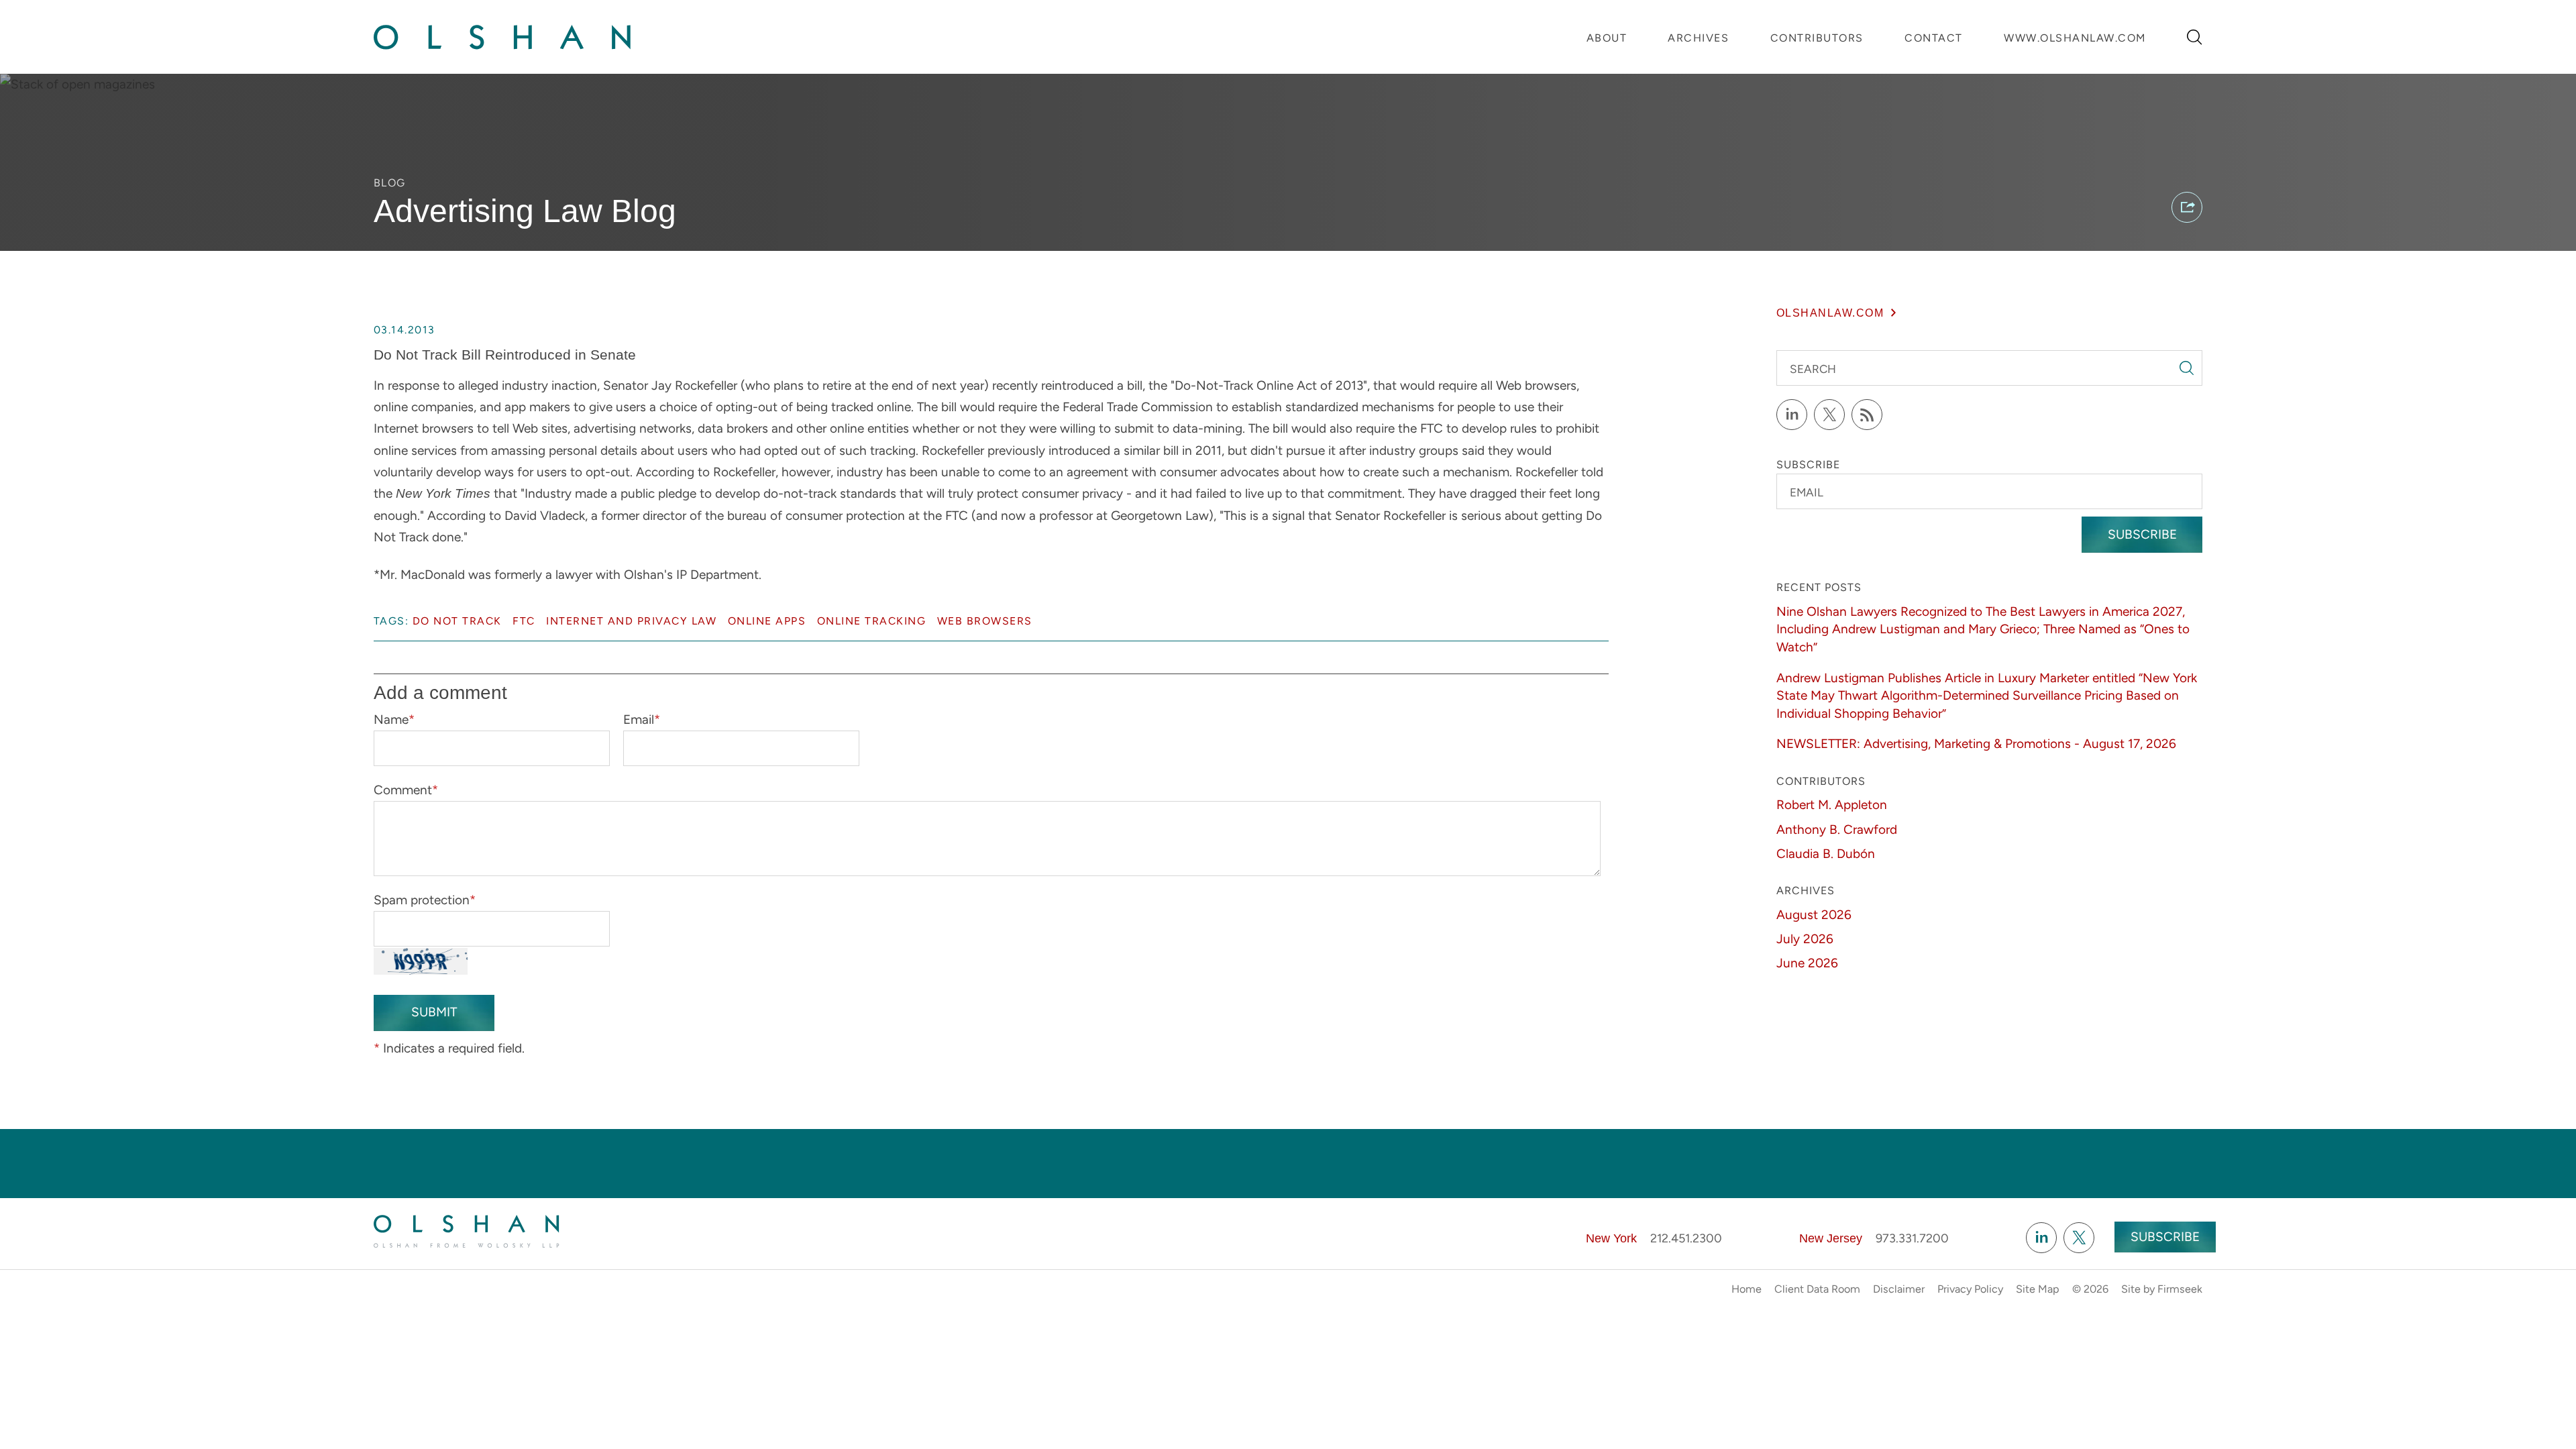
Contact (1934, 38)
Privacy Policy (1970, 1289)
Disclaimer (1899, 1289)
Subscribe (2142, 534)
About (1607, 38)
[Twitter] (1829, 415)
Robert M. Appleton (1832, 805)
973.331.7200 (1912, 1238)
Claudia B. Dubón (1826, 854)
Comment (406, 790)
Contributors (1817, 38)
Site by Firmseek (2162, 1289)
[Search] (2195, 37)
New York (1611, 1238)
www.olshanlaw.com (2075, 38)
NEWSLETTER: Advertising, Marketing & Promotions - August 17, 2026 (1976, 744)
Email (642, 719)
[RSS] (1867, 415)
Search (1813, 369)
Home (1747, 1289)
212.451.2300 (1686, 1238)
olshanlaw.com (1830, 313)
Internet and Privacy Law (631, 621)
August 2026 (1814, 915)
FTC (524, 621)
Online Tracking (872, 621)
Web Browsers (985, 621)
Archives (1698, 38)
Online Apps (767, 621)
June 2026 (1807, 963)
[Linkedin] (2041, 1238)
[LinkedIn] (1792, 415)
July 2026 (1805, 939)
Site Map (2038, 1289)
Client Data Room (1817, 1289)
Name (394, 719)
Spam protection (425, 900)
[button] (2187, 207)
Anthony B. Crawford (1837, 829)
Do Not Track (457, 621)
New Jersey (1831, 1238)
